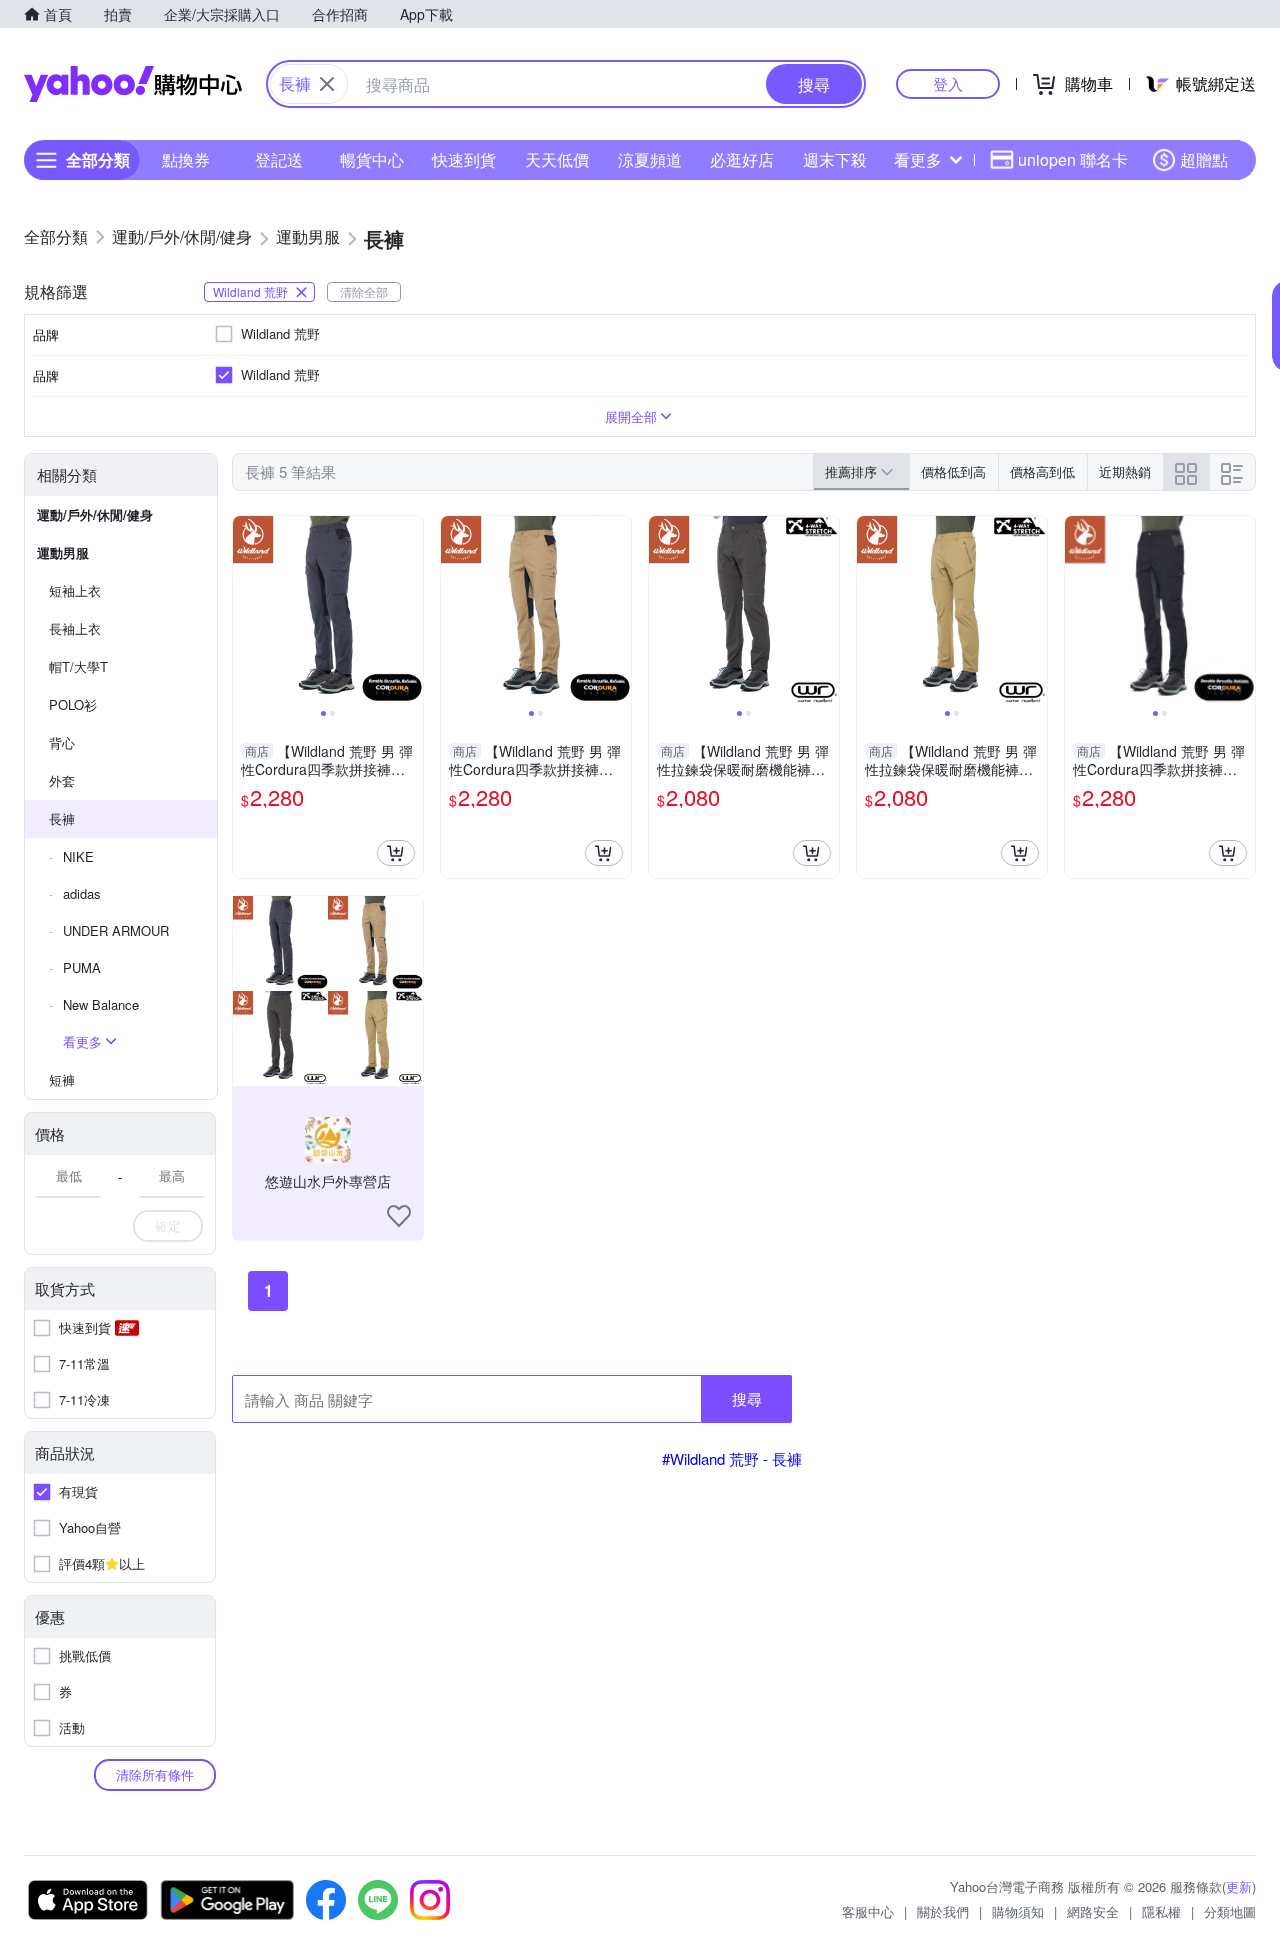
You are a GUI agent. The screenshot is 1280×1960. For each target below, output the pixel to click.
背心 (62, 742)
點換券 (186, 159)
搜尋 (747, 1398)
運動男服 (63, 552)
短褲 (62, 1079)
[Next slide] (410, 611)
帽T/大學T (78, 666)
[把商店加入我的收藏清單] (399, 1216)
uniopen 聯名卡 (1073, 159)
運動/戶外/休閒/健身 (95, 514)
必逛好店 (742, 159)
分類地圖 (1230, 1911)
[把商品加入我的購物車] (396, 853)
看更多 (918, 159)
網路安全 (1093, 1911)
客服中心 (868, 1911)
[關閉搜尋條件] (327, 84)
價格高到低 (1042, 471)
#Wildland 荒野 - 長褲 (732, 1458)
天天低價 (557, 159)
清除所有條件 (155, 1774)
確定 (168, 1225)
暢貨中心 (372, 159)
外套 (62, 780)
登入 (948, 83)
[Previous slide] (246, 611)
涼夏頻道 (650, 159)
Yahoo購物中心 (133, 84)
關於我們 (943, 1911)
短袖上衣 (75, 590)
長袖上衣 (75, 628)
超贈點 (1204, 159)
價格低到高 (953, 471)
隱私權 (1161, 1911)
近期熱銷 (1125, 471)
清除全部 (364, 291)
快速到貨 (464, 159)
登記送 (279, 159)
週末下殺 (835, 159)
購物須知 (1018, 1911)
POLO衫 (73, 704)
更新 (1239, 1886)
